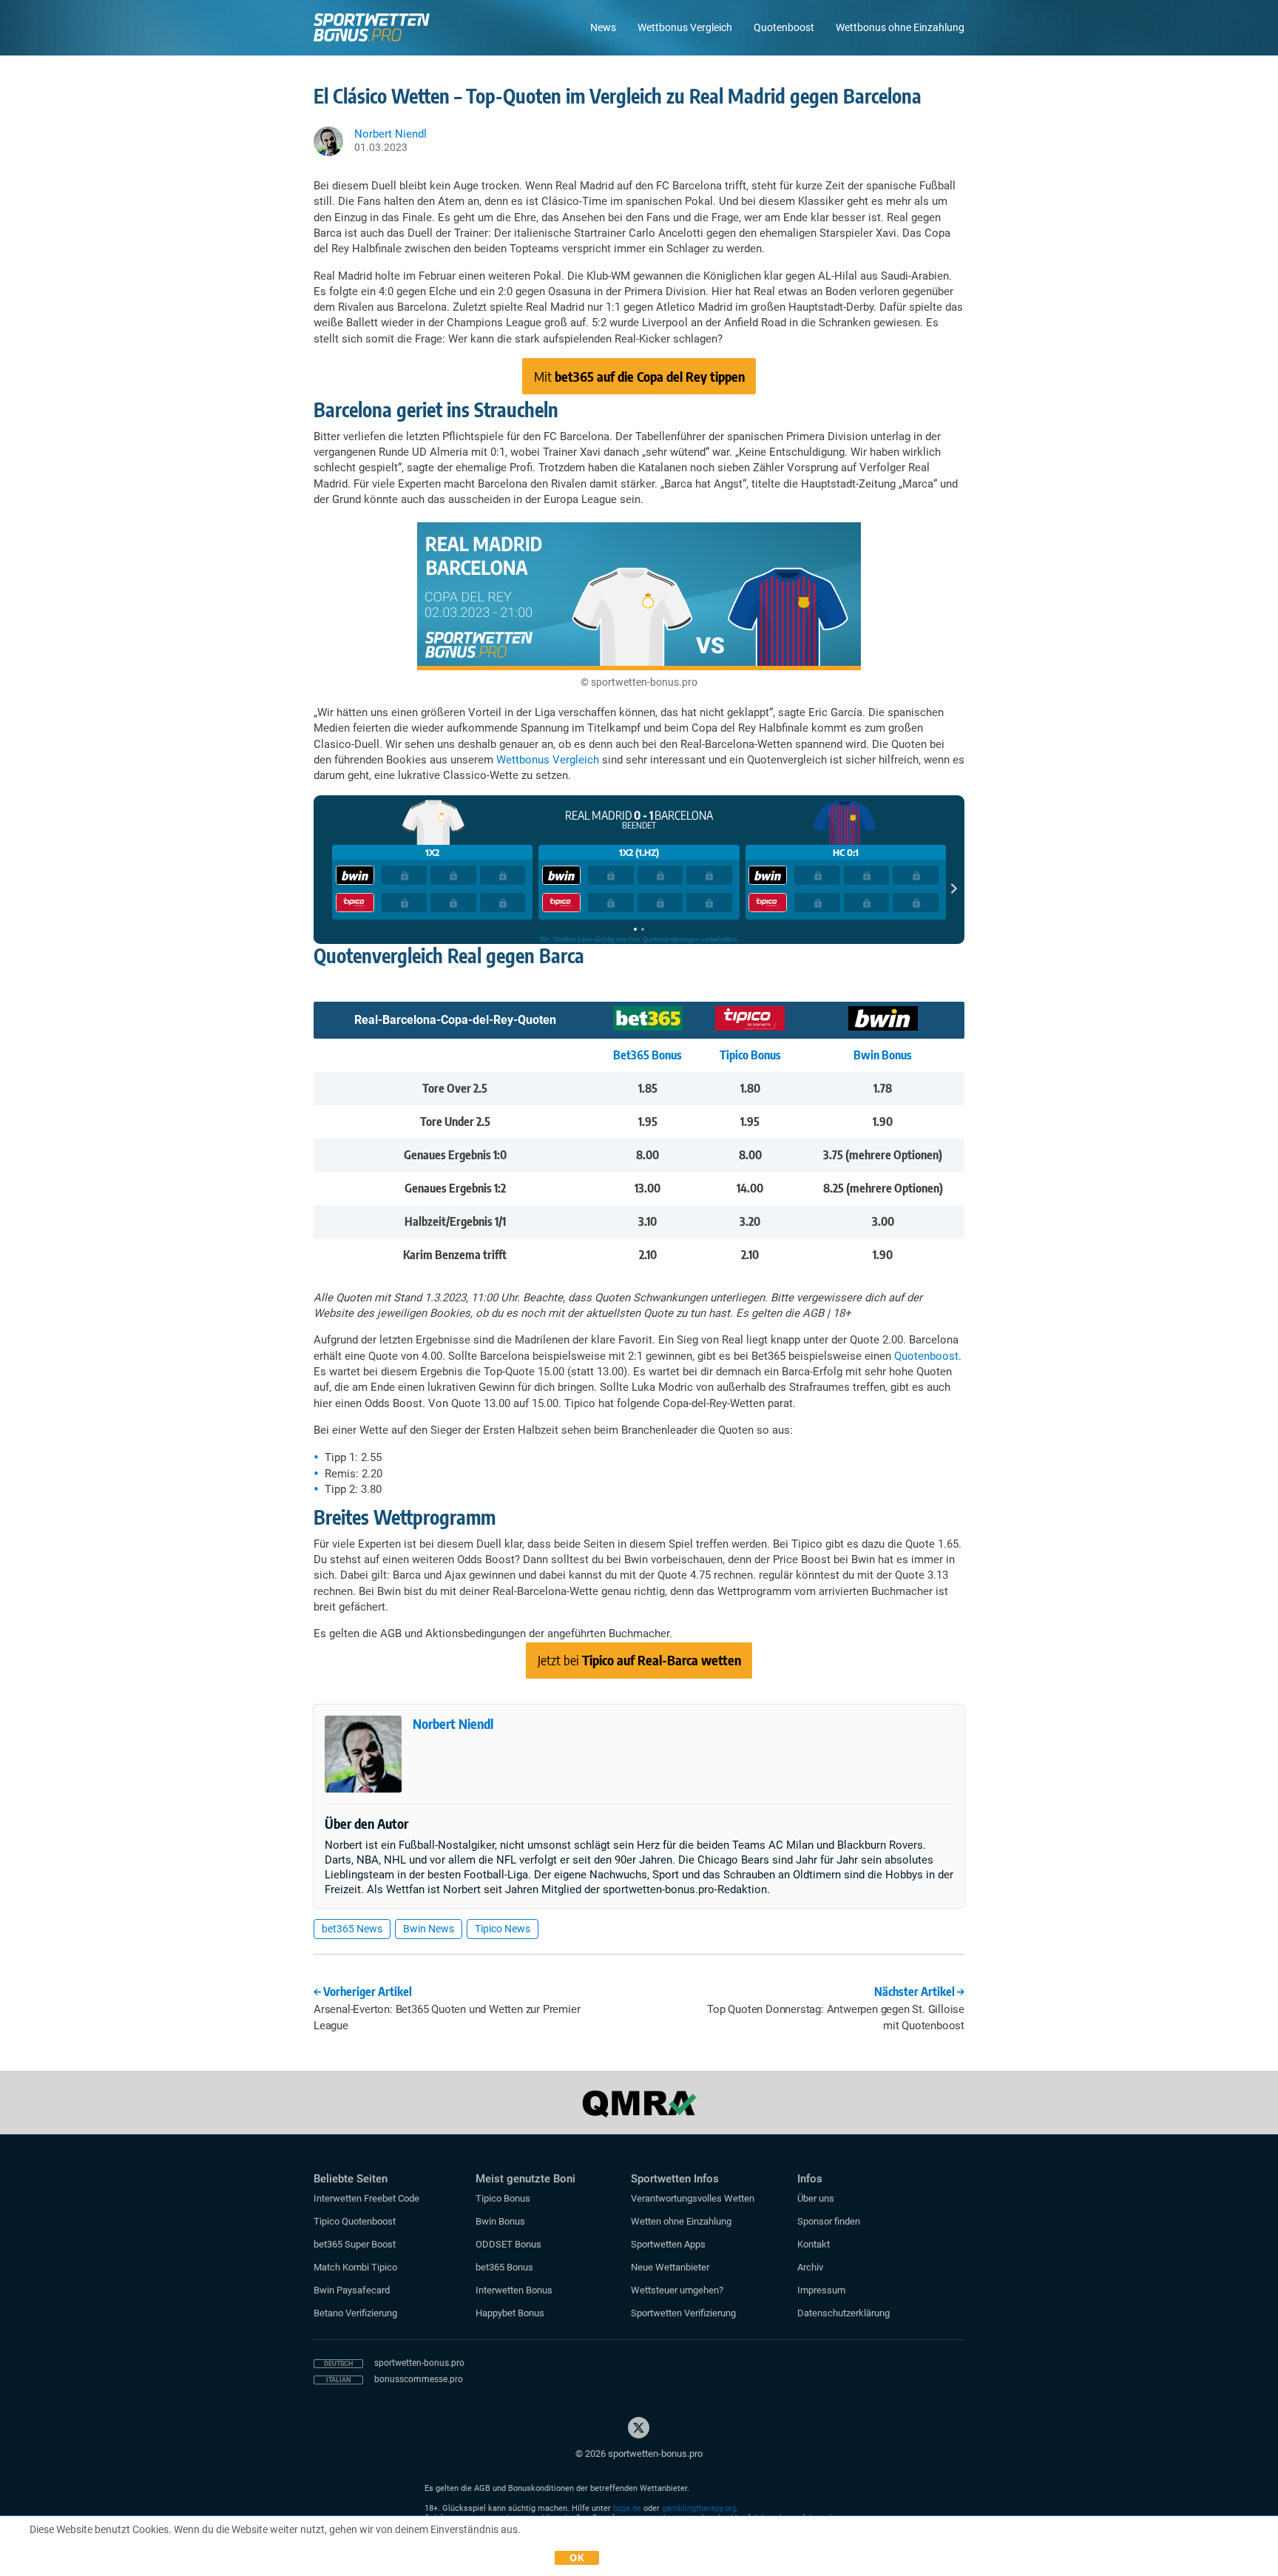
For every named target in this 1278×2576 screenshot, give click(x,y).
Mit (639, 376)
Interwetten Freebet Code (366, 2198)
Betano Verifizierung (355, 2313)
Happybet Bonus (510, 2313)
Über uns (816, 2198)
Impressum (821, 2290)
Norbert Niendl (453, 1723)
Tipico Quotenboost (355, 2221)
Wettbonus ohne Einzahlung (900, 27)
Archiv (810, 2267)
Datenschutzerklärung (843, 2313)
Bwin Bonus (883, 1055)
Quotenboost (784, 27)
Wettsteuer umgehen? (677, 2290)
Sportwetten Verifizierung (683, 2313)
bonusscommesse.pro (419, 2379)
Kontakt (814, 2244)
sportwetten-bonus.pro (419, 2363)
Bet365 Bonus (648, 1055)
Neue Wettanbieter (670, 2267)
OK (577, 2558)
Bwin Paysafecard (352, 2290)
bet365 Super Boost (355, 2244)
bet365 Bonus (504, 2267)
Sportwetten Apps (668, 2244)
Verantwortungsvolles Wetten (693, 2198)
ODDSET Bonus (508, 2244)
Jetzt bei (639, 1660)
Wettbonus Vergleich (685, 27)
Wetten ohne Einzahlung (681, 2221)
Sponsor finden (829, 2221)
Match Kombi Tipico (355, 2267)
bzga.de (627, 2508)
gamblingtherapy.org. (700, 2508)
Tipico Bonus (750, 1055)
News (603, 27)
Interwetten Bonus (514, 2290)
